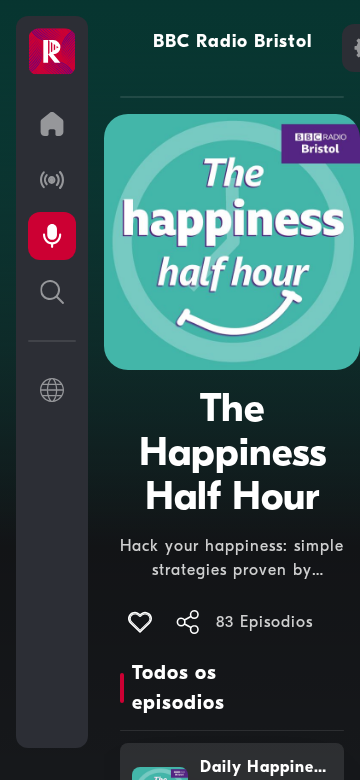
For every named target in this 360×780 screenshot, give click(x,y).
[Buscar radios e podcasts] (52, 292)
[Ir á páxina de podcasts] (52, 236)
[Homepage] (52, 52)
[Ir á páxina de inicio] (52, 124)
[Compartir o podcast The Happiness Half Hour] (188, 622)
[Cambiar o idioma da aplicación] (52, 390)
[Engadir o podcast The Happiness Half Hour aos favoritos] (140, 622)
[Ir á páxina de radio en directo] (52, 180)
